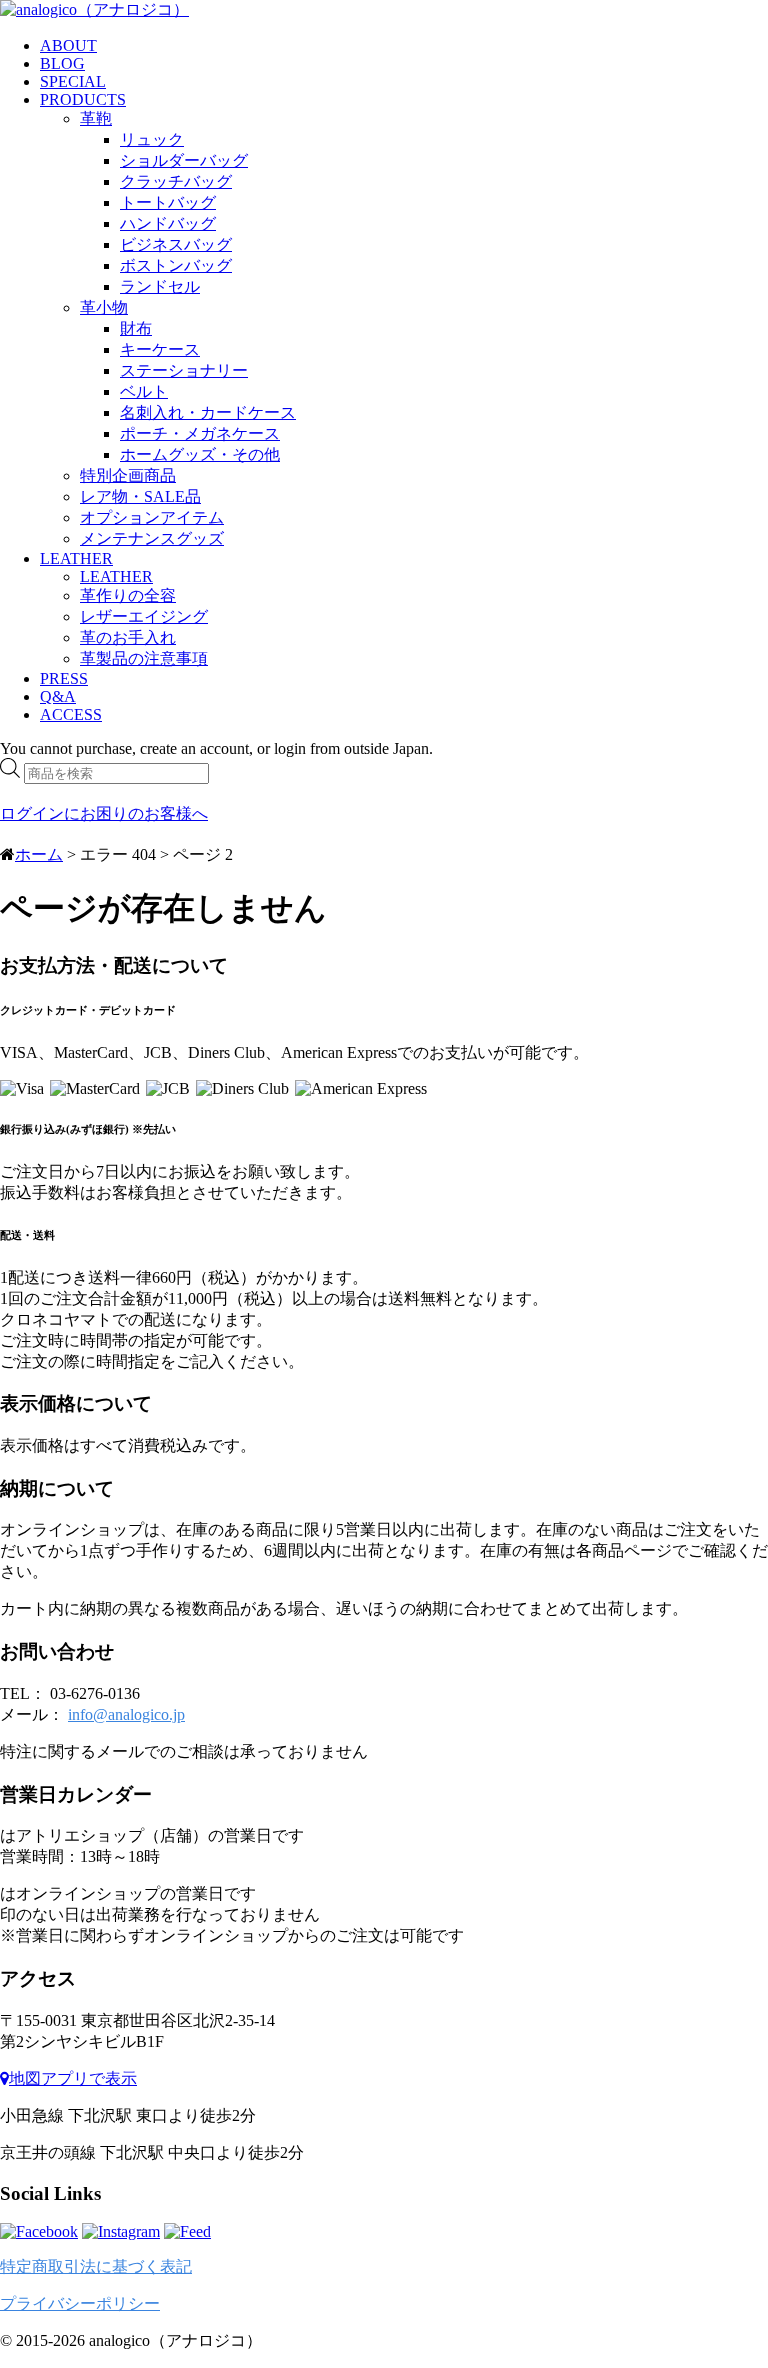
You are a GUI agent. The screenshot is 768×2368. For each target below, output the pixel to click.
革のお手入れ (128, 637)
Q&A (58, 696)
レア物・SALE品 (140, 496)
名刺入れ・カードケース (208, 412)
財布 (136, 328)
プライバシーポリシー (80, 2303)
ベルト (144, 391)
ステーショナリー (184, 370)
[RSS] (187, 2231)
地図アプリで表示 (73, 2078)
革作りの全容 (128, 595)
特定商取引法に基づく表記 (96, 2266)
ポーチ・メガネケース (200, 433)
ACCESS (71, 714)
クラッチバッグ (176, 181)
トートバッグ (168, 202)
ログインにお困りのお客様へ (104, 813)
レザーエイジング (144, 616)
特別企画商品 (128, 475)
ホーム (39, 854)
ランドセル (160, 286)
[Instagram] (121, 2231)
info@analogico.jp (126, 1714)
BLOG (62, 63)
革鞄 (96, 118)
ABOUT (68, 45)
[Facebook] (39, 2231)
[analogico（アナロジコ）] (94, 9)
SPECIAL (73, 81)
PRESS (64, 678)
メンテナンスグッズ (152, 538)
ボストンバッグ (176, 265)
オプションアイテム (152, 517)
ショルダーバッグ (184, 160)
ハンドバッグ (168, 223)
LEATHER (76, 558)
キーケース (160, 349)
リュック (152, 139)
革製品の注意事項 (144, 658)
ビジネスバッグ (176, 244)
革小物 (104, 307)
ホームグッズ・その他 (200, 454)
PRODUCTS (83, 99)
